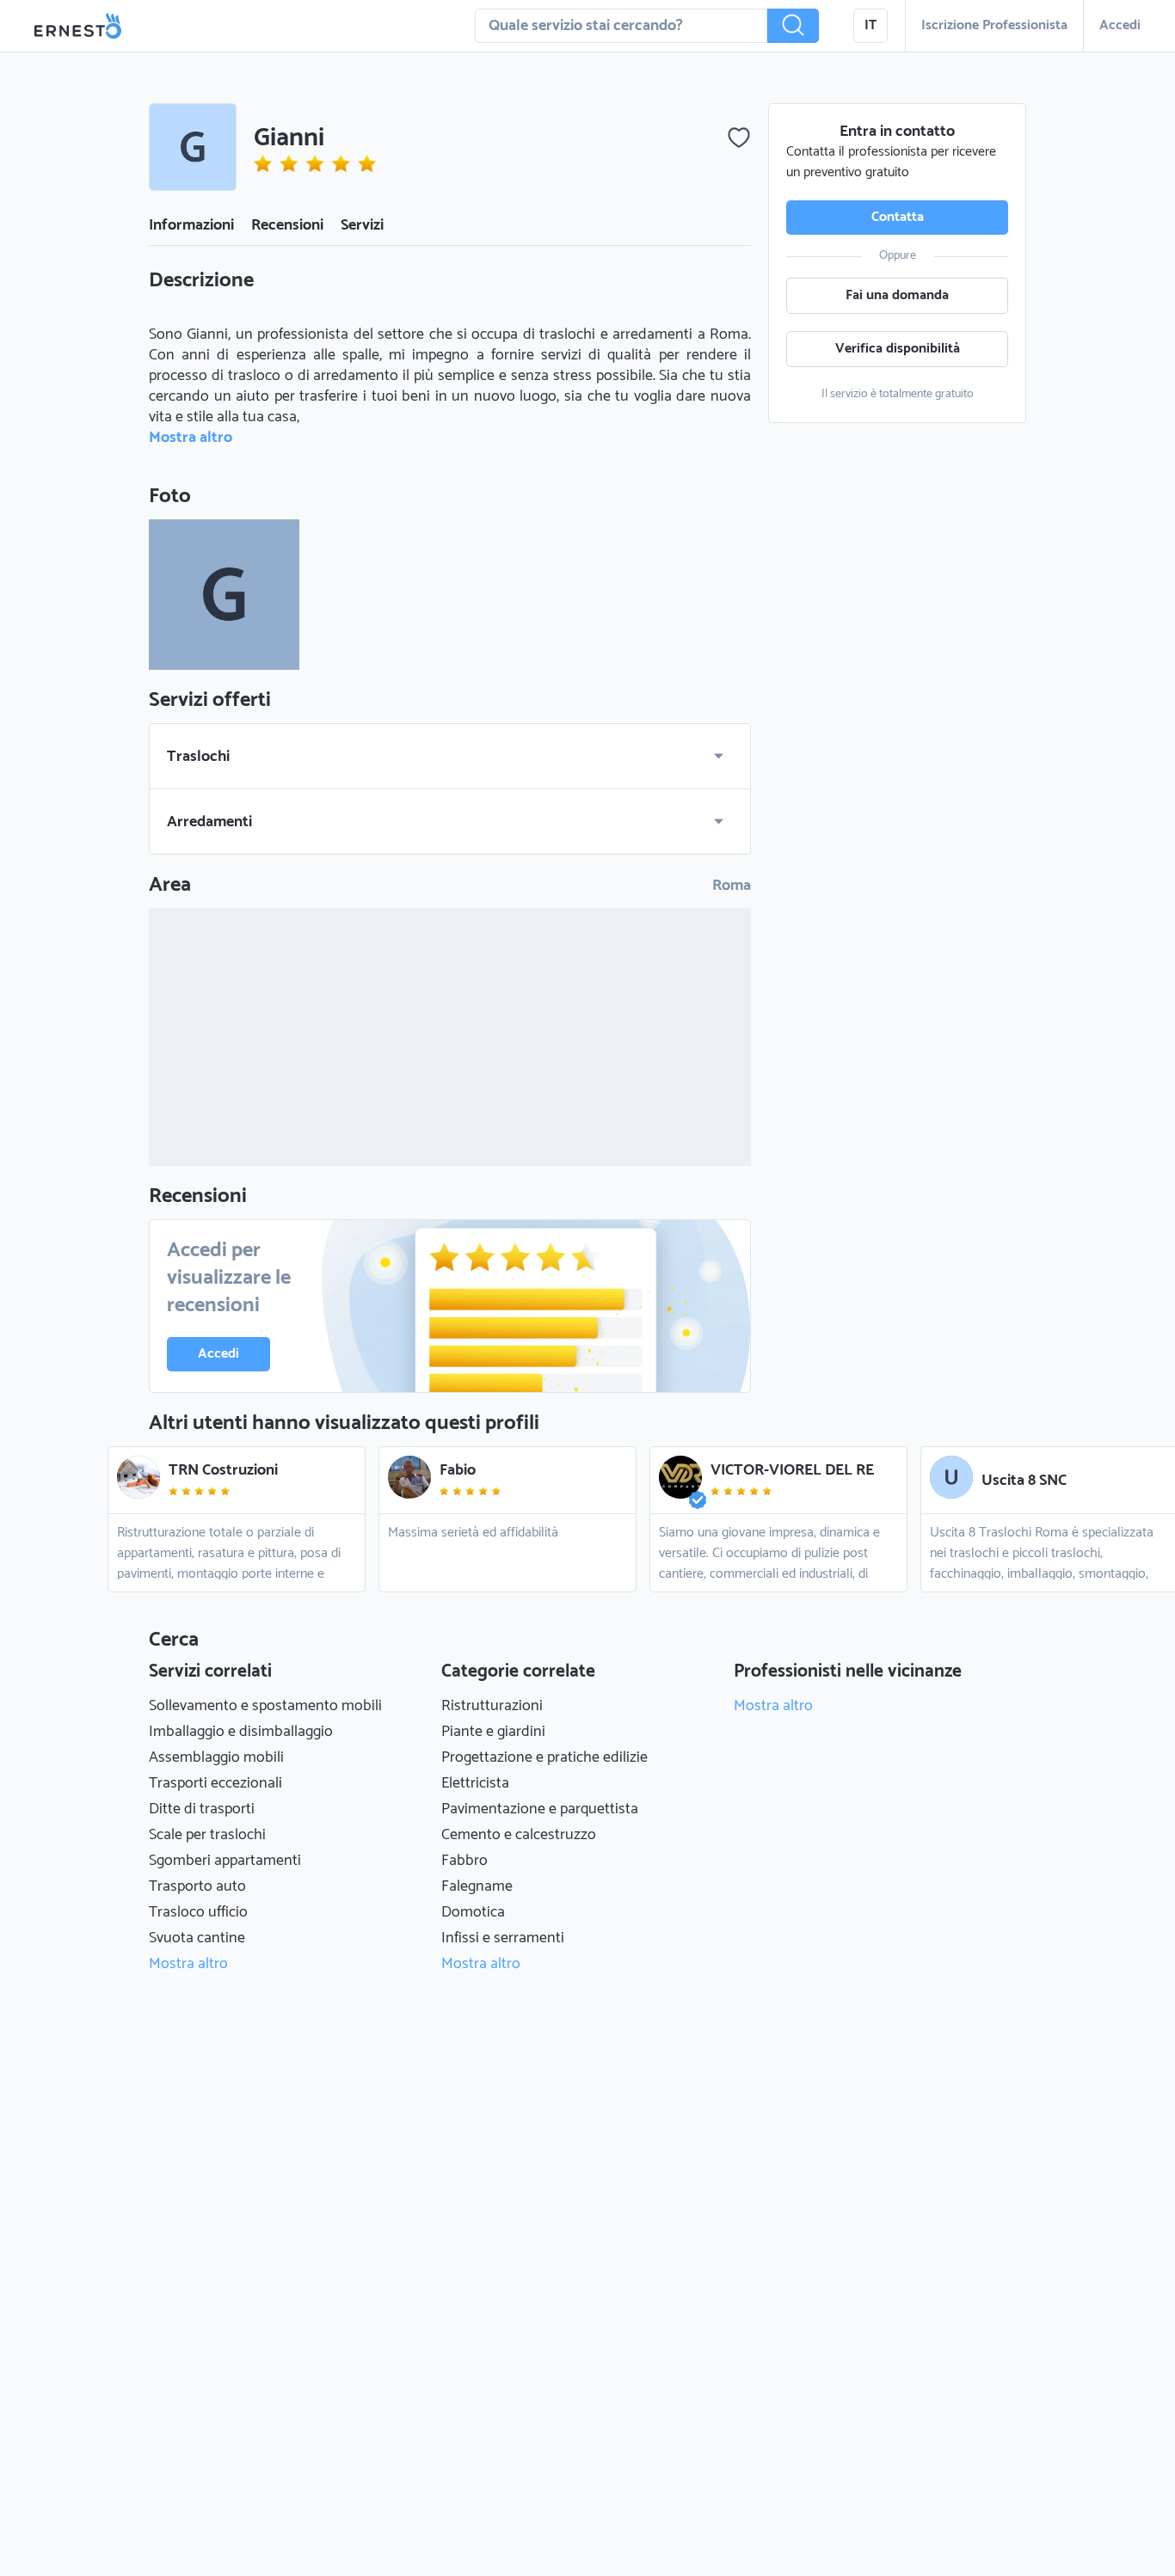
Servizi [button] (362, 225)
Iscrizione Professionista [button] (994, 25)
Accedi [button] (1120, 25)
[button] (793, 26)
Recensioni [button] (287, 225)
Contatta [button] (898, 217)
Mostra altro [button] (191, 438)
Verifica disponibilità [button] (898, 349)
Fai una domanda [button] (897, 295)
